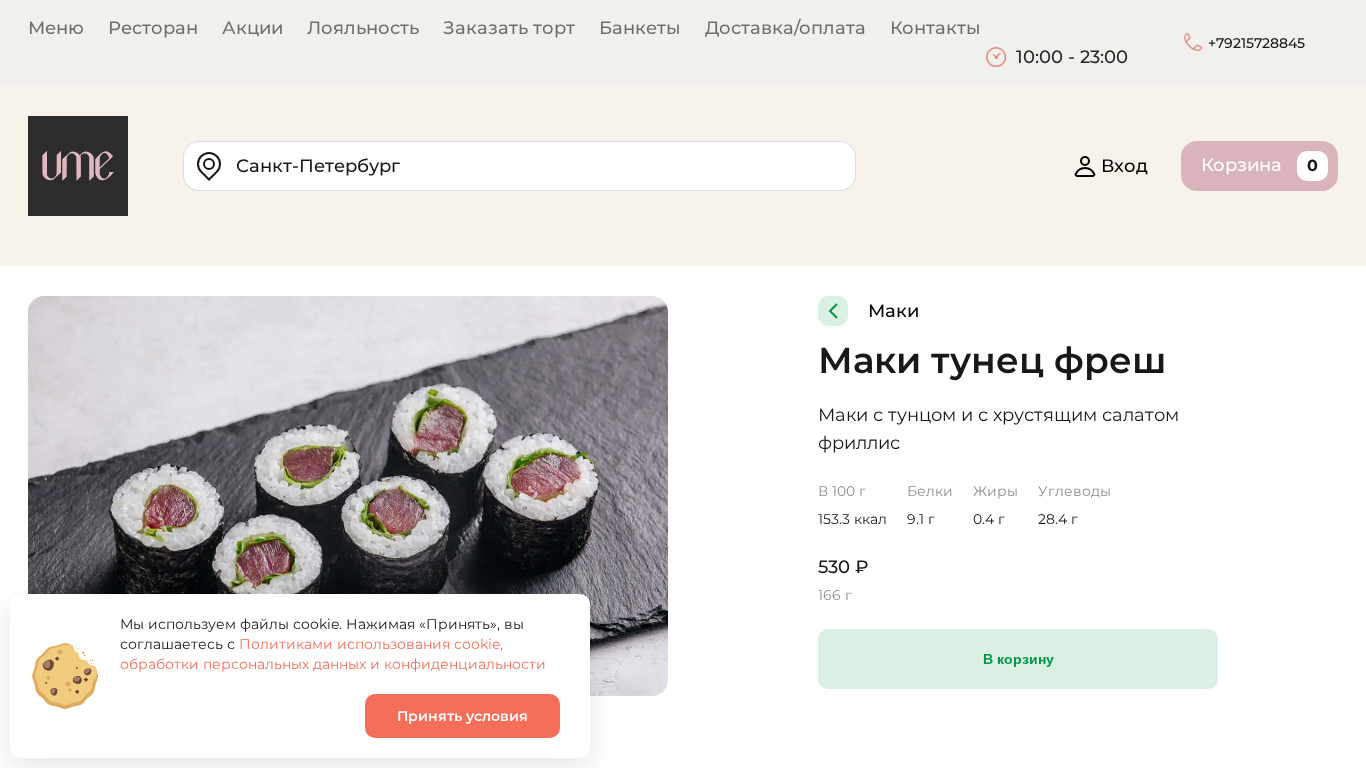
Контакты (935, 28)
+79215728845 (1256, 43)
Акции (252, 28)
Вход (1124, 166)
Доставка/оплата (785, 28)
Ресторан (153, 28)
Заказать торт (509, 28)
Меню (56, 28)
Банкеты (640, 28)
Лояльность (363, 28)
